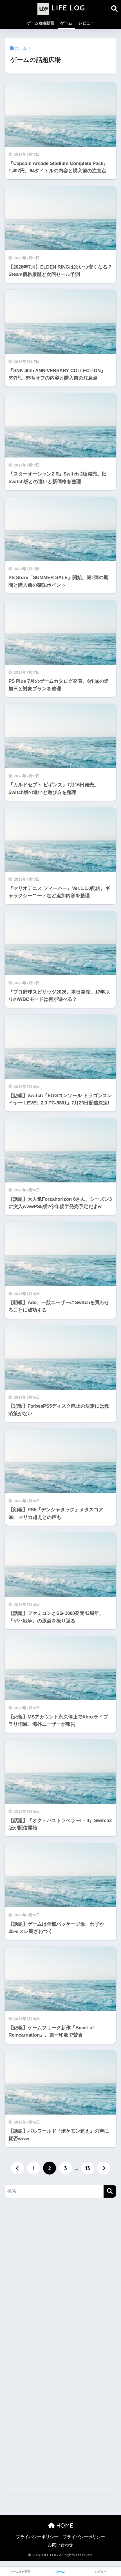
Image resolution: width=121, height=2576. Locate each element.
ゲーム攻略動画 (41, 23)
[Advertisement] (60, 2290)
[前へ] (17, 2168)
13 (88, 2168)
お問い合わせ (60, 2545)
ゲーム (66, 23)
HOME (64, 2525)
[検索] (110, 2191)
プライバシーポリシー (37, 2537)
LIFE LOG (67, 8)
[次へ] (104, 2168)
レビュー (86, 23)
